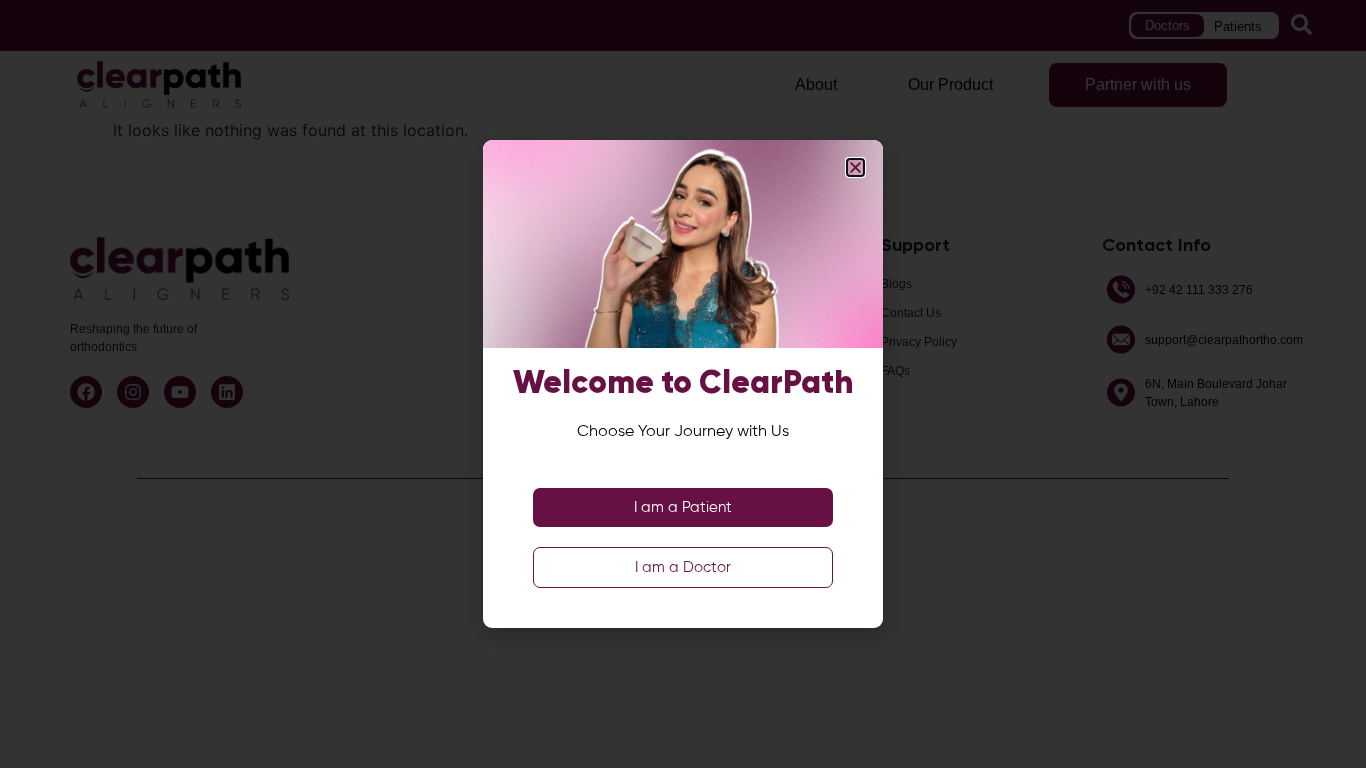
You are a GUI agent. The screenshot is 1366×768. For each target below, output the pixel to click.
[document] (683, 384)
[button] (855, 167)
